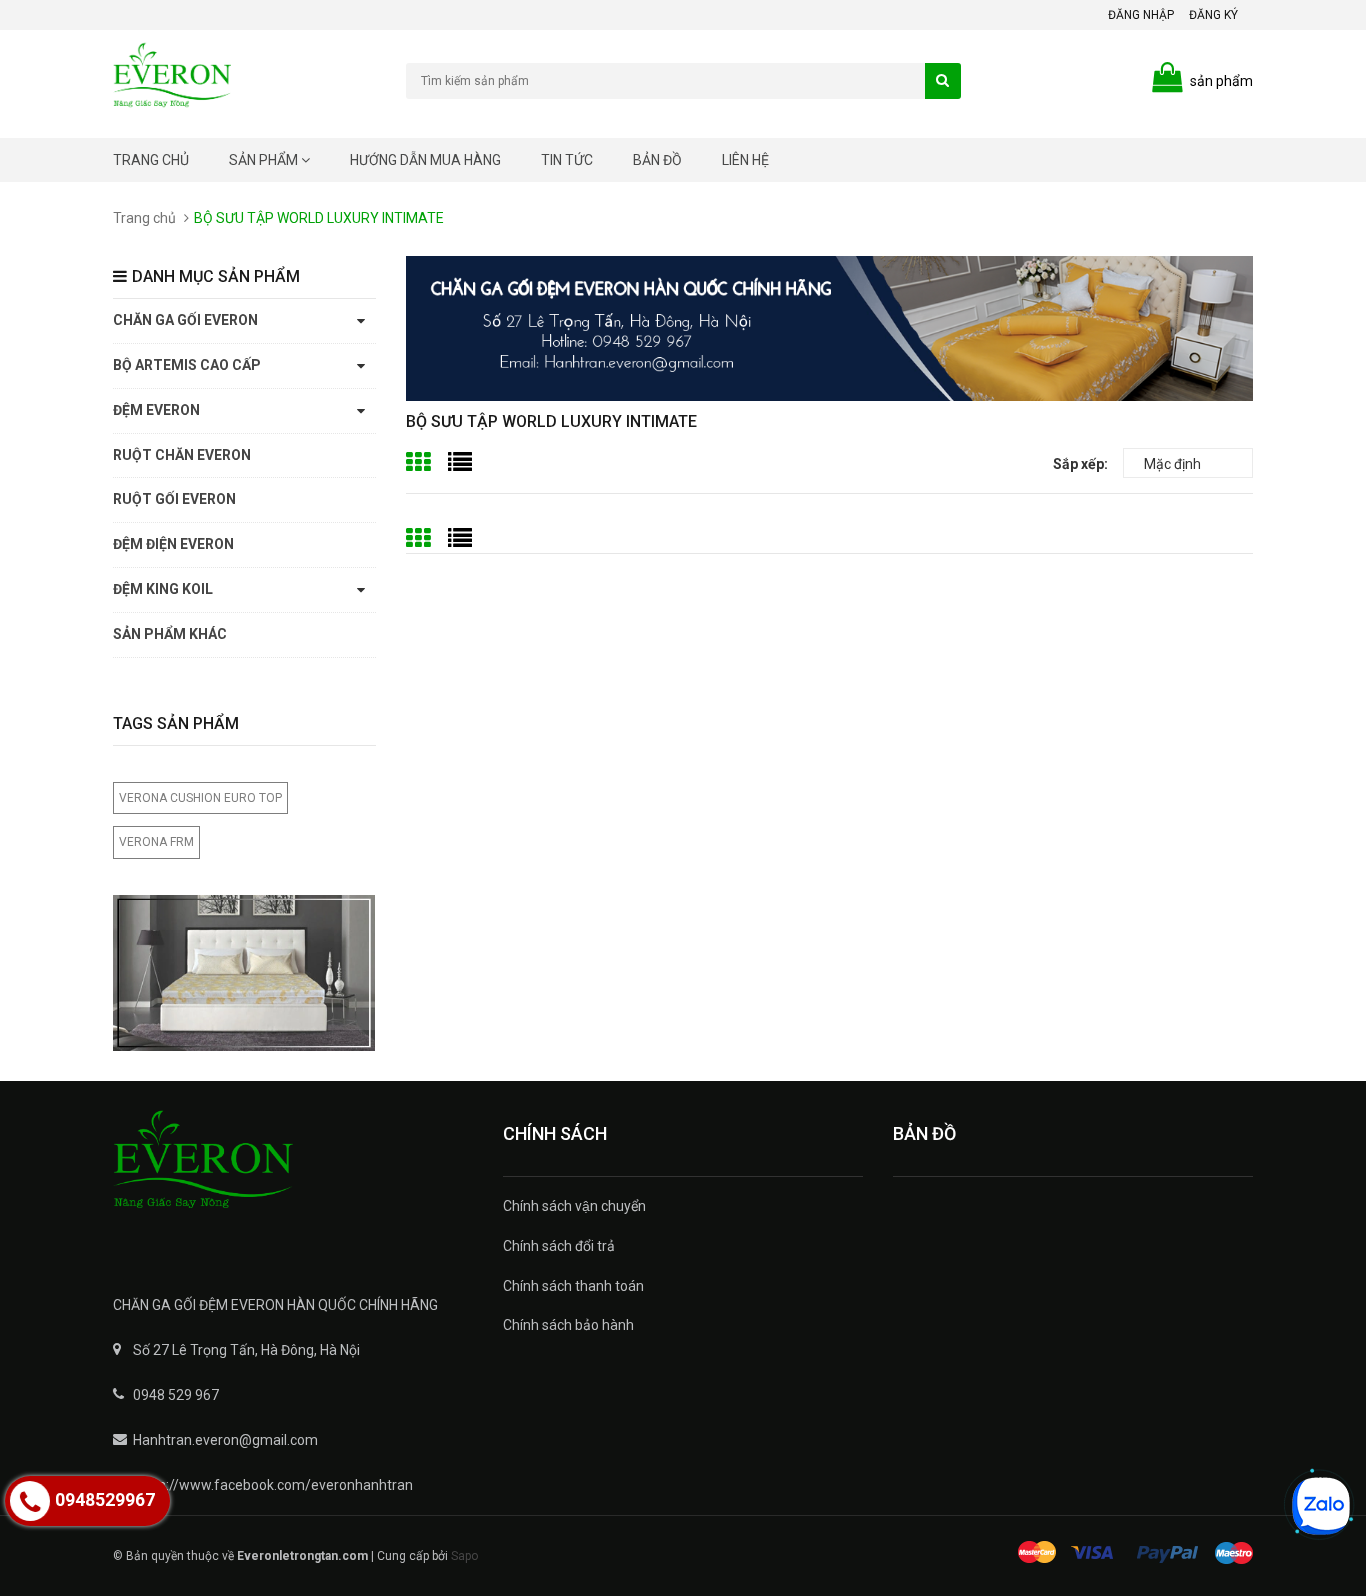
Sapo (464, 1556)
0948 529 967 (176, 1395)
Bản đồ (657, 160)
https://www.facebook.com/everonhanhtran (273, 1485)
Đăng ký (1213, 15)
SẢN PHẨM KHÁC (170, 634)
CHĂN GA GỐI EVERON (185, 320)
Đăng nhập (1141, 15)
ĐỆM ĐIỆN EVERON (173, 544)
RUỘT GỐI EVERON (174, 499)
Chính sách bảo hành (568, 1325)
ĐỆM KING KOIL (163, 589)
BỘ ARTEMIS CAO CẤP (187, 365)
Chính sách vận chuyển (574, 1206)
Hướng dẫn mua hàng (425, 160)
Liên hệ (745, 160)
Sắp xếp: (1080, 464)
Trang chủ (151, 160)
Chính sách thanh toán (573, 1286)
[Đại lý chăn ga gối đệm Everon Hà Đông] (293, 1173)
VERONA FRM (156, 842)
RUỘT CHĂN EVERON (182, 455)
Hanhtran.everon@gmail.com (225, 1440)
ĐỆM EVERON (156, 410)
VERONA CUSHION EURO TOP (200, 798)
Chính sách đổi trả (559, 1246)
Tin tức (567, 160)
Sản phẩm (265, 160)
